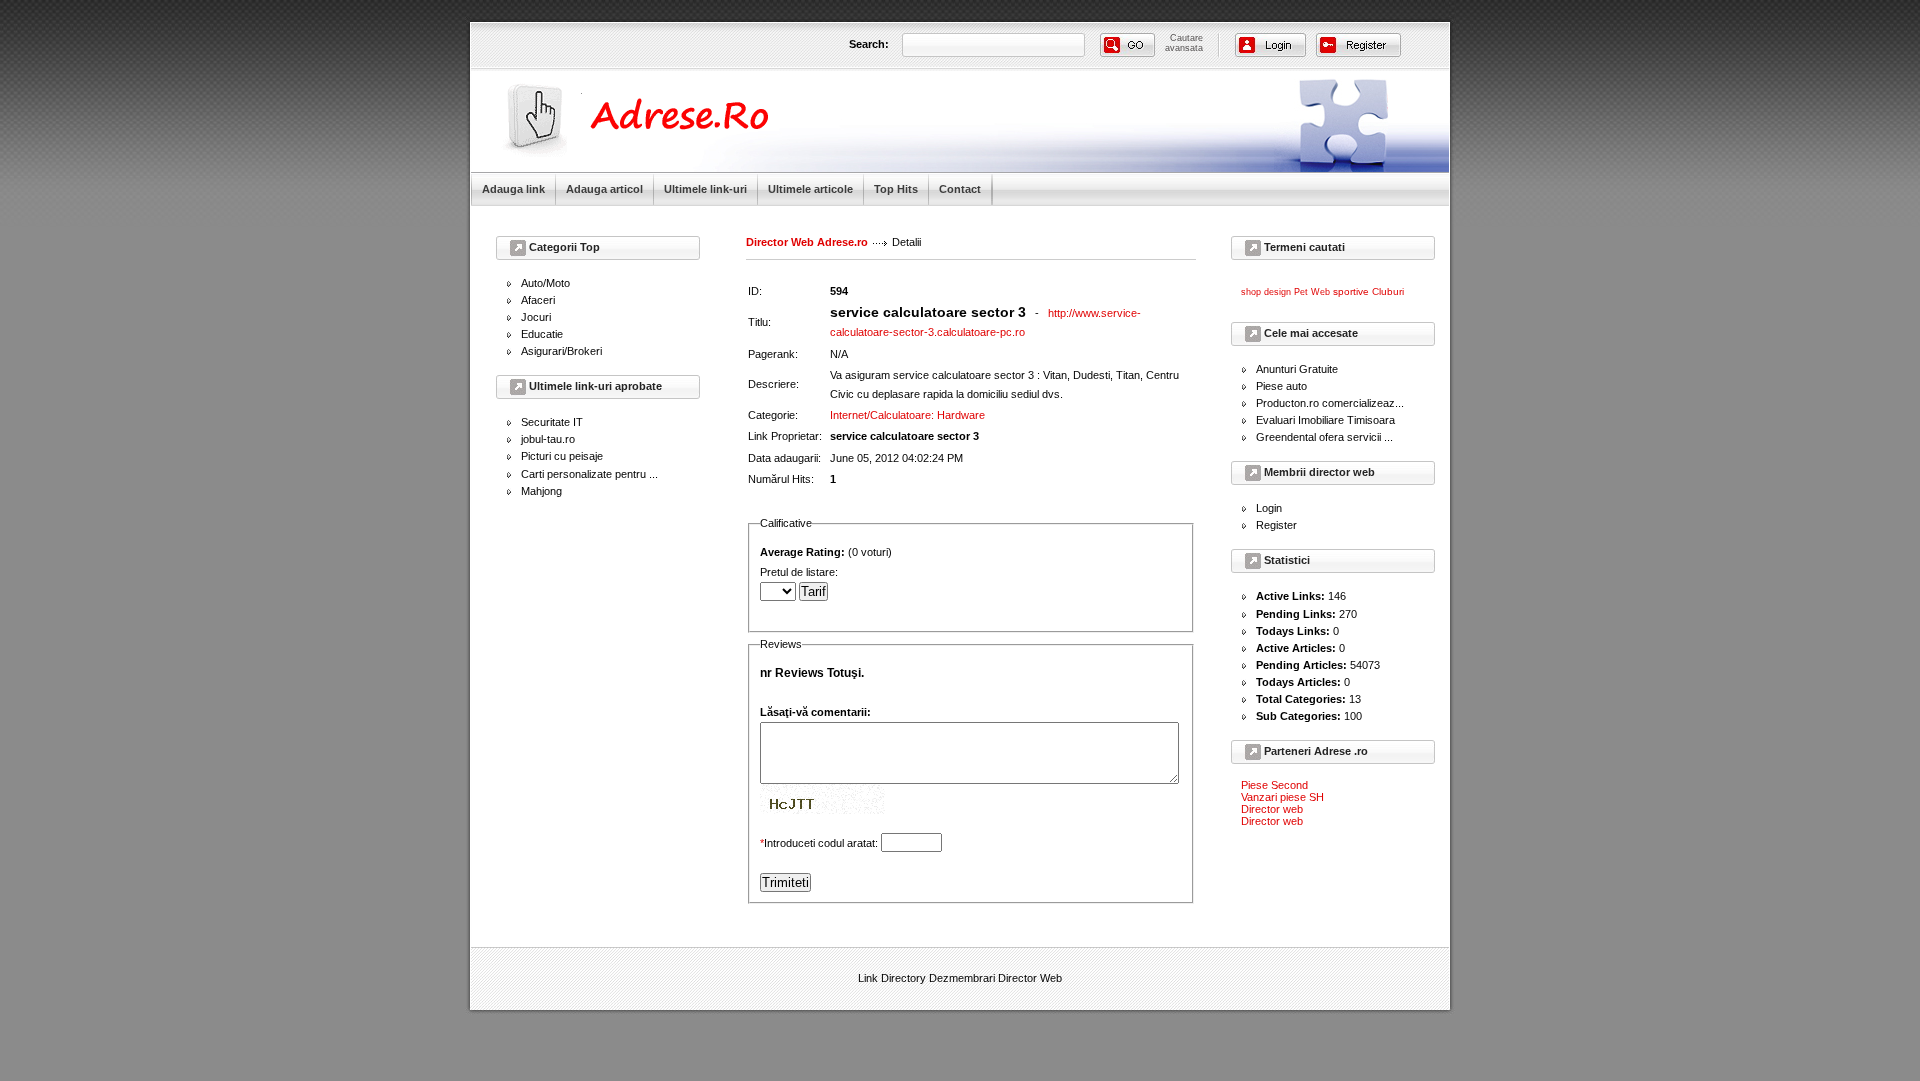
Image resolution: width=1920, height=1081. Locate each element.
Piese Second (1274, 785)
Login (1269, 508)
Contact (960, 189)
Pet (1301, 292)
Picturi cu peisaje (562, 456)
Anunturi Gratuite (1297, 369)
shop (1251, 292)
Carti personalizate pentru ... (589, 474)
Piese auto (1281, 386)
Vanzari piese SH (1282, 797)
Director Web (1030, 978)
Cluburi (1388, 291)
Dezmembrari (962, 978)
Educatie (542, 334)
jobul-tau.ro (548, 439)
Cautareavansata (1184, 43)
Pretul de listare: (802, 572)
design (1277, 292)
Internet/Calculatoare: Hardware (907, 415)
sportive (1351, 291)
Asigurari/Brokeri (561, 351)
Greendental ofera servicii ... (1324, 437)
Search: (869, 44)
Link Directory (892, 978)
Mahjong (541, 491)
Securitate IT (552, 422)
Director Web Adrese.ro (807, 242)
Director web (1272, 809)
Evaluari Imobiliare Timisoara (1325, 420)
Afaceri (538, 300)
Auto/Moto (545, 283)
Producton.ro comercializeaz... (1330, 403)
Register (1276, 525)
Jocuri (536, 317)
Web (1320, 292)
